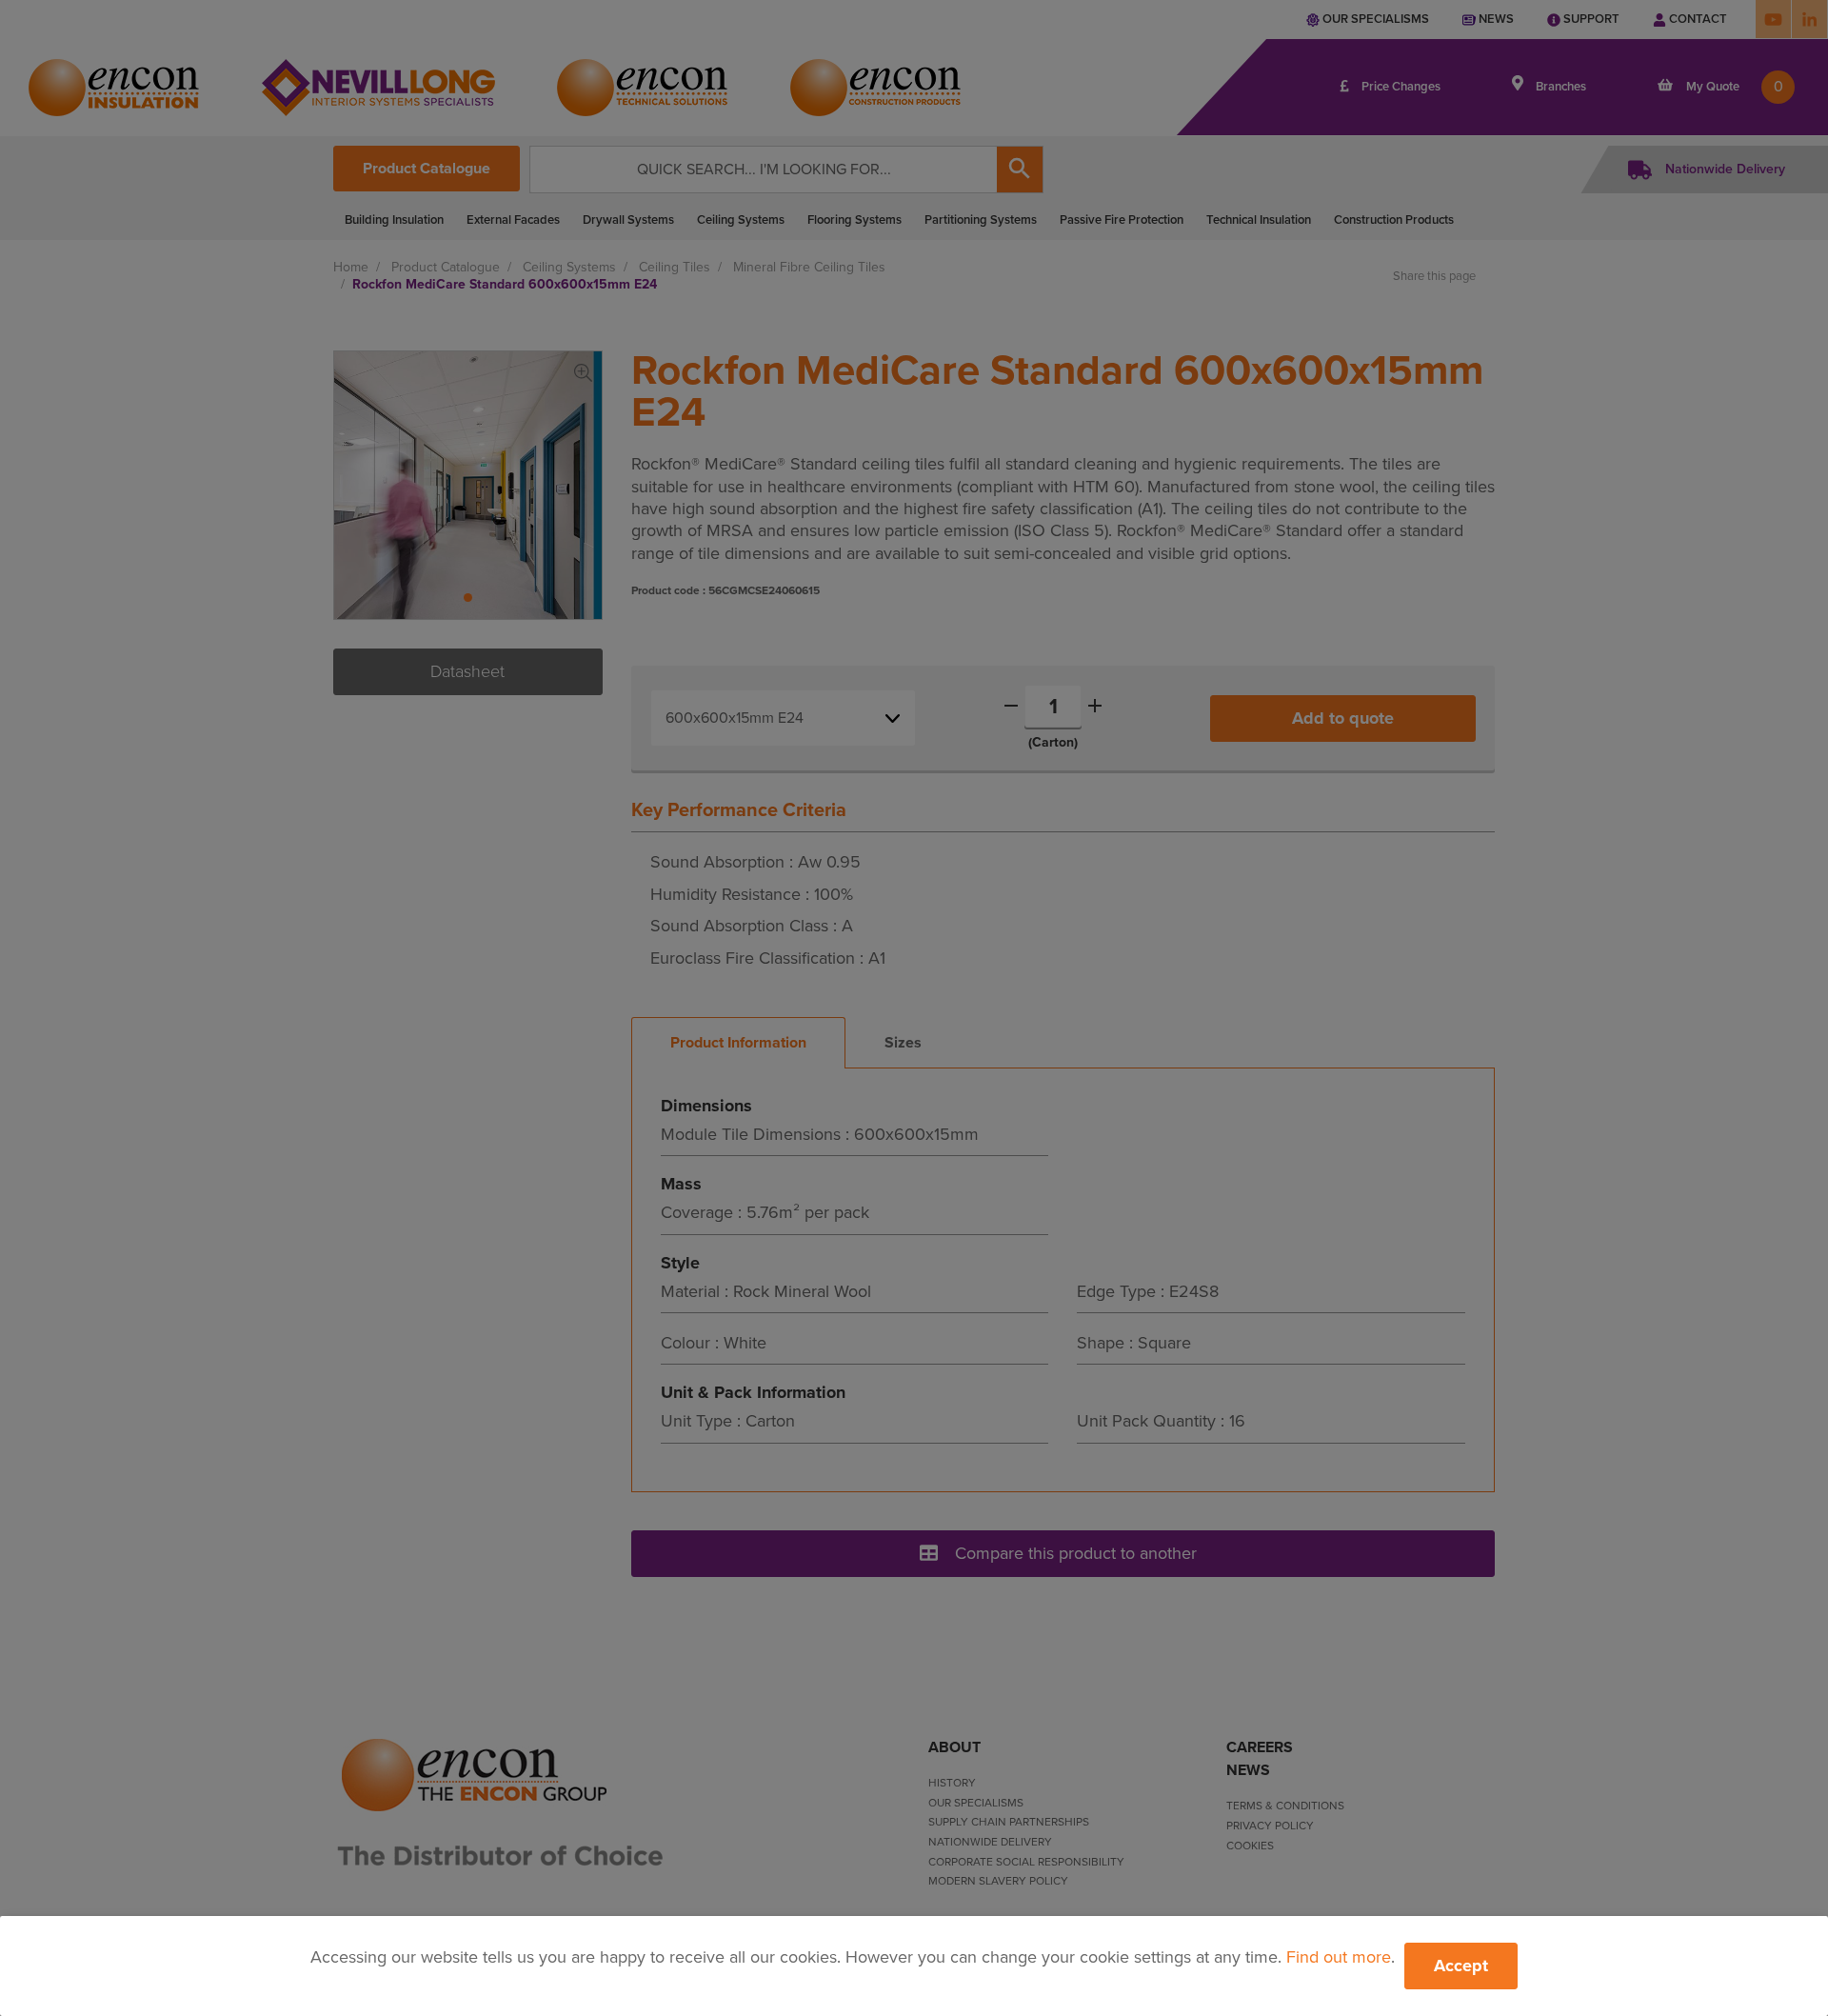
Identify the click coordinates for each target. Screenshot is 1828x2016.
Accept (1461, 1966)
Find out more (1339, 1957)
